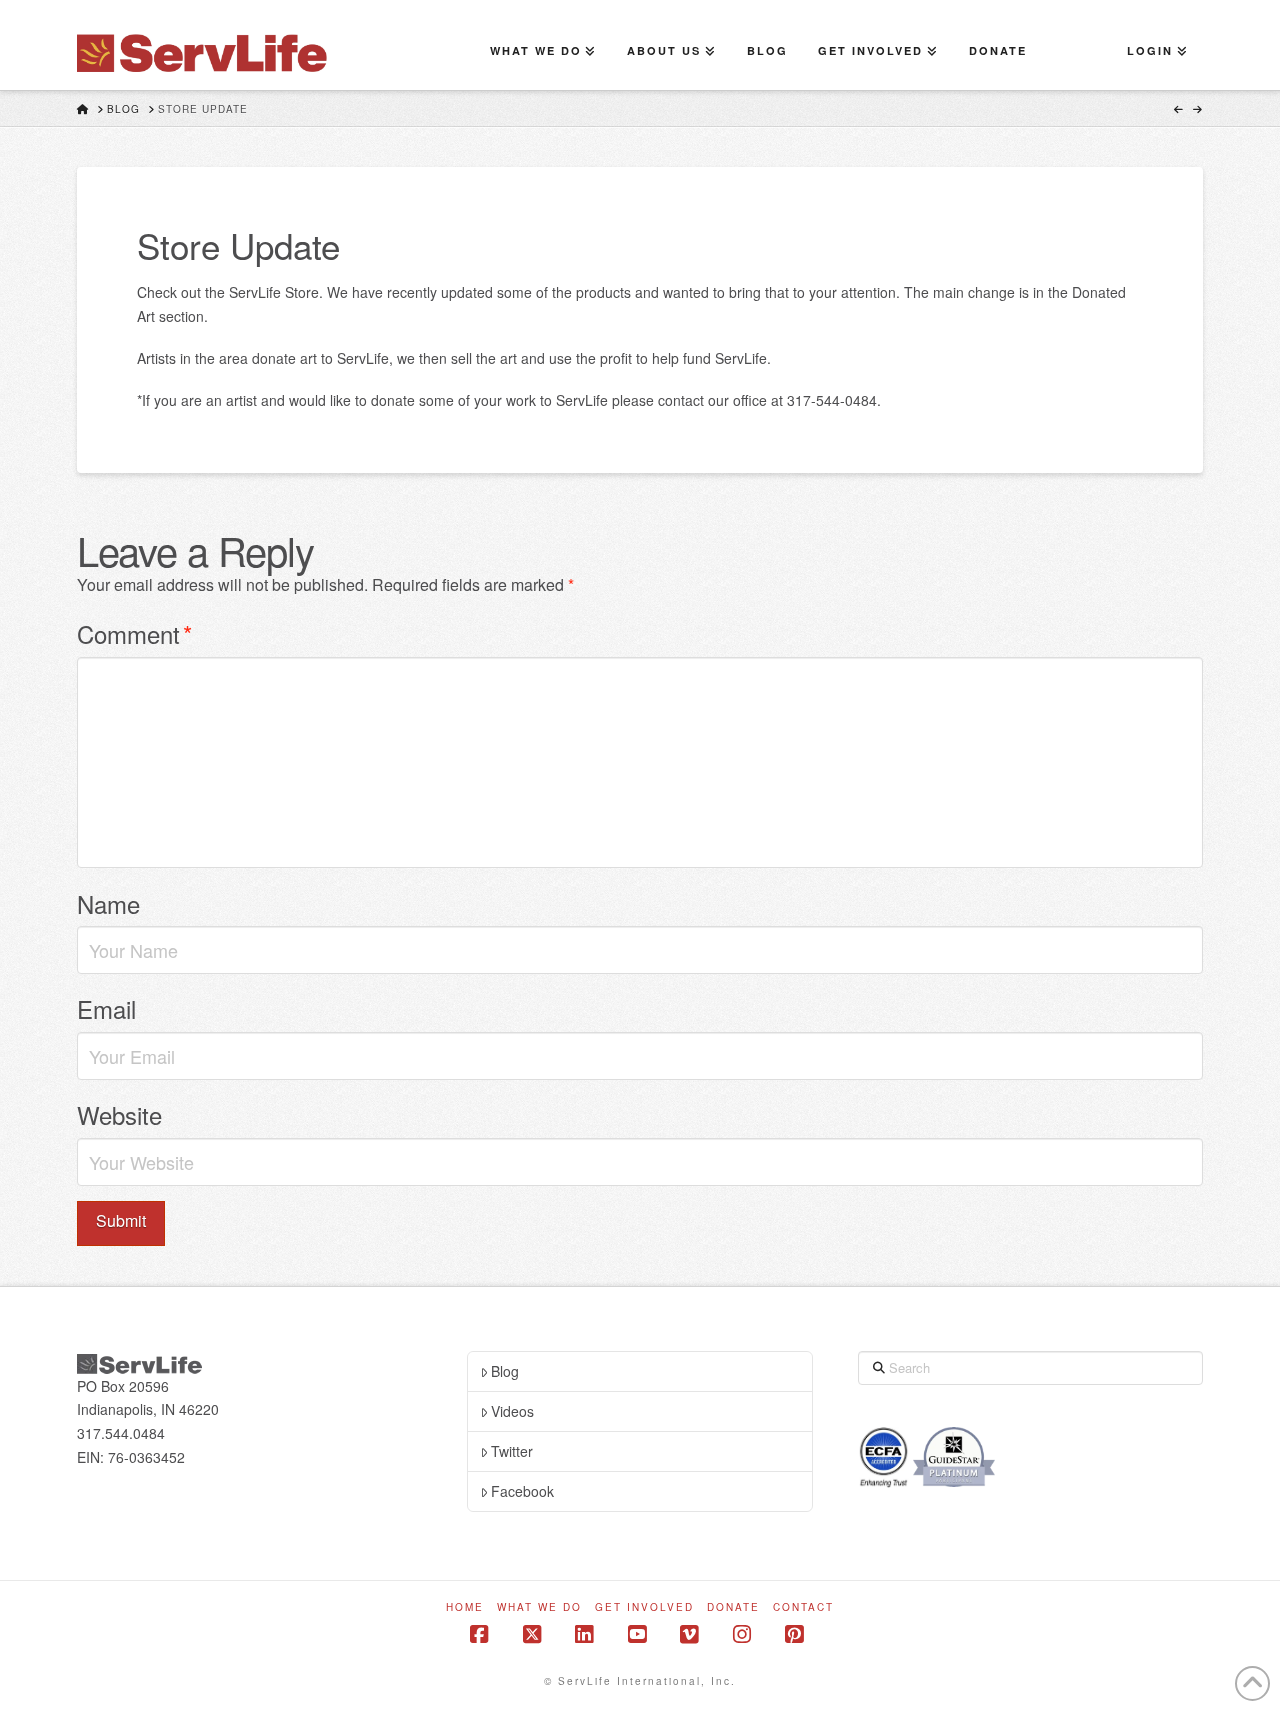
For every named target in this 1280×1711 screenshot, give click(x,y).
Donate (733, 1607)
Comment (134, 633)
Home (465, 1607)
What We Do (539, 1607)
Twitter (512, 1451)
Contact (803, 1607)
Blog (505, 1371)
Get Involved (644, 1607)
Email (106, 1008)
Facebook (522, 1491)
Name (108, 903)
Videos (512, 1411)
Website (119, 1114)
